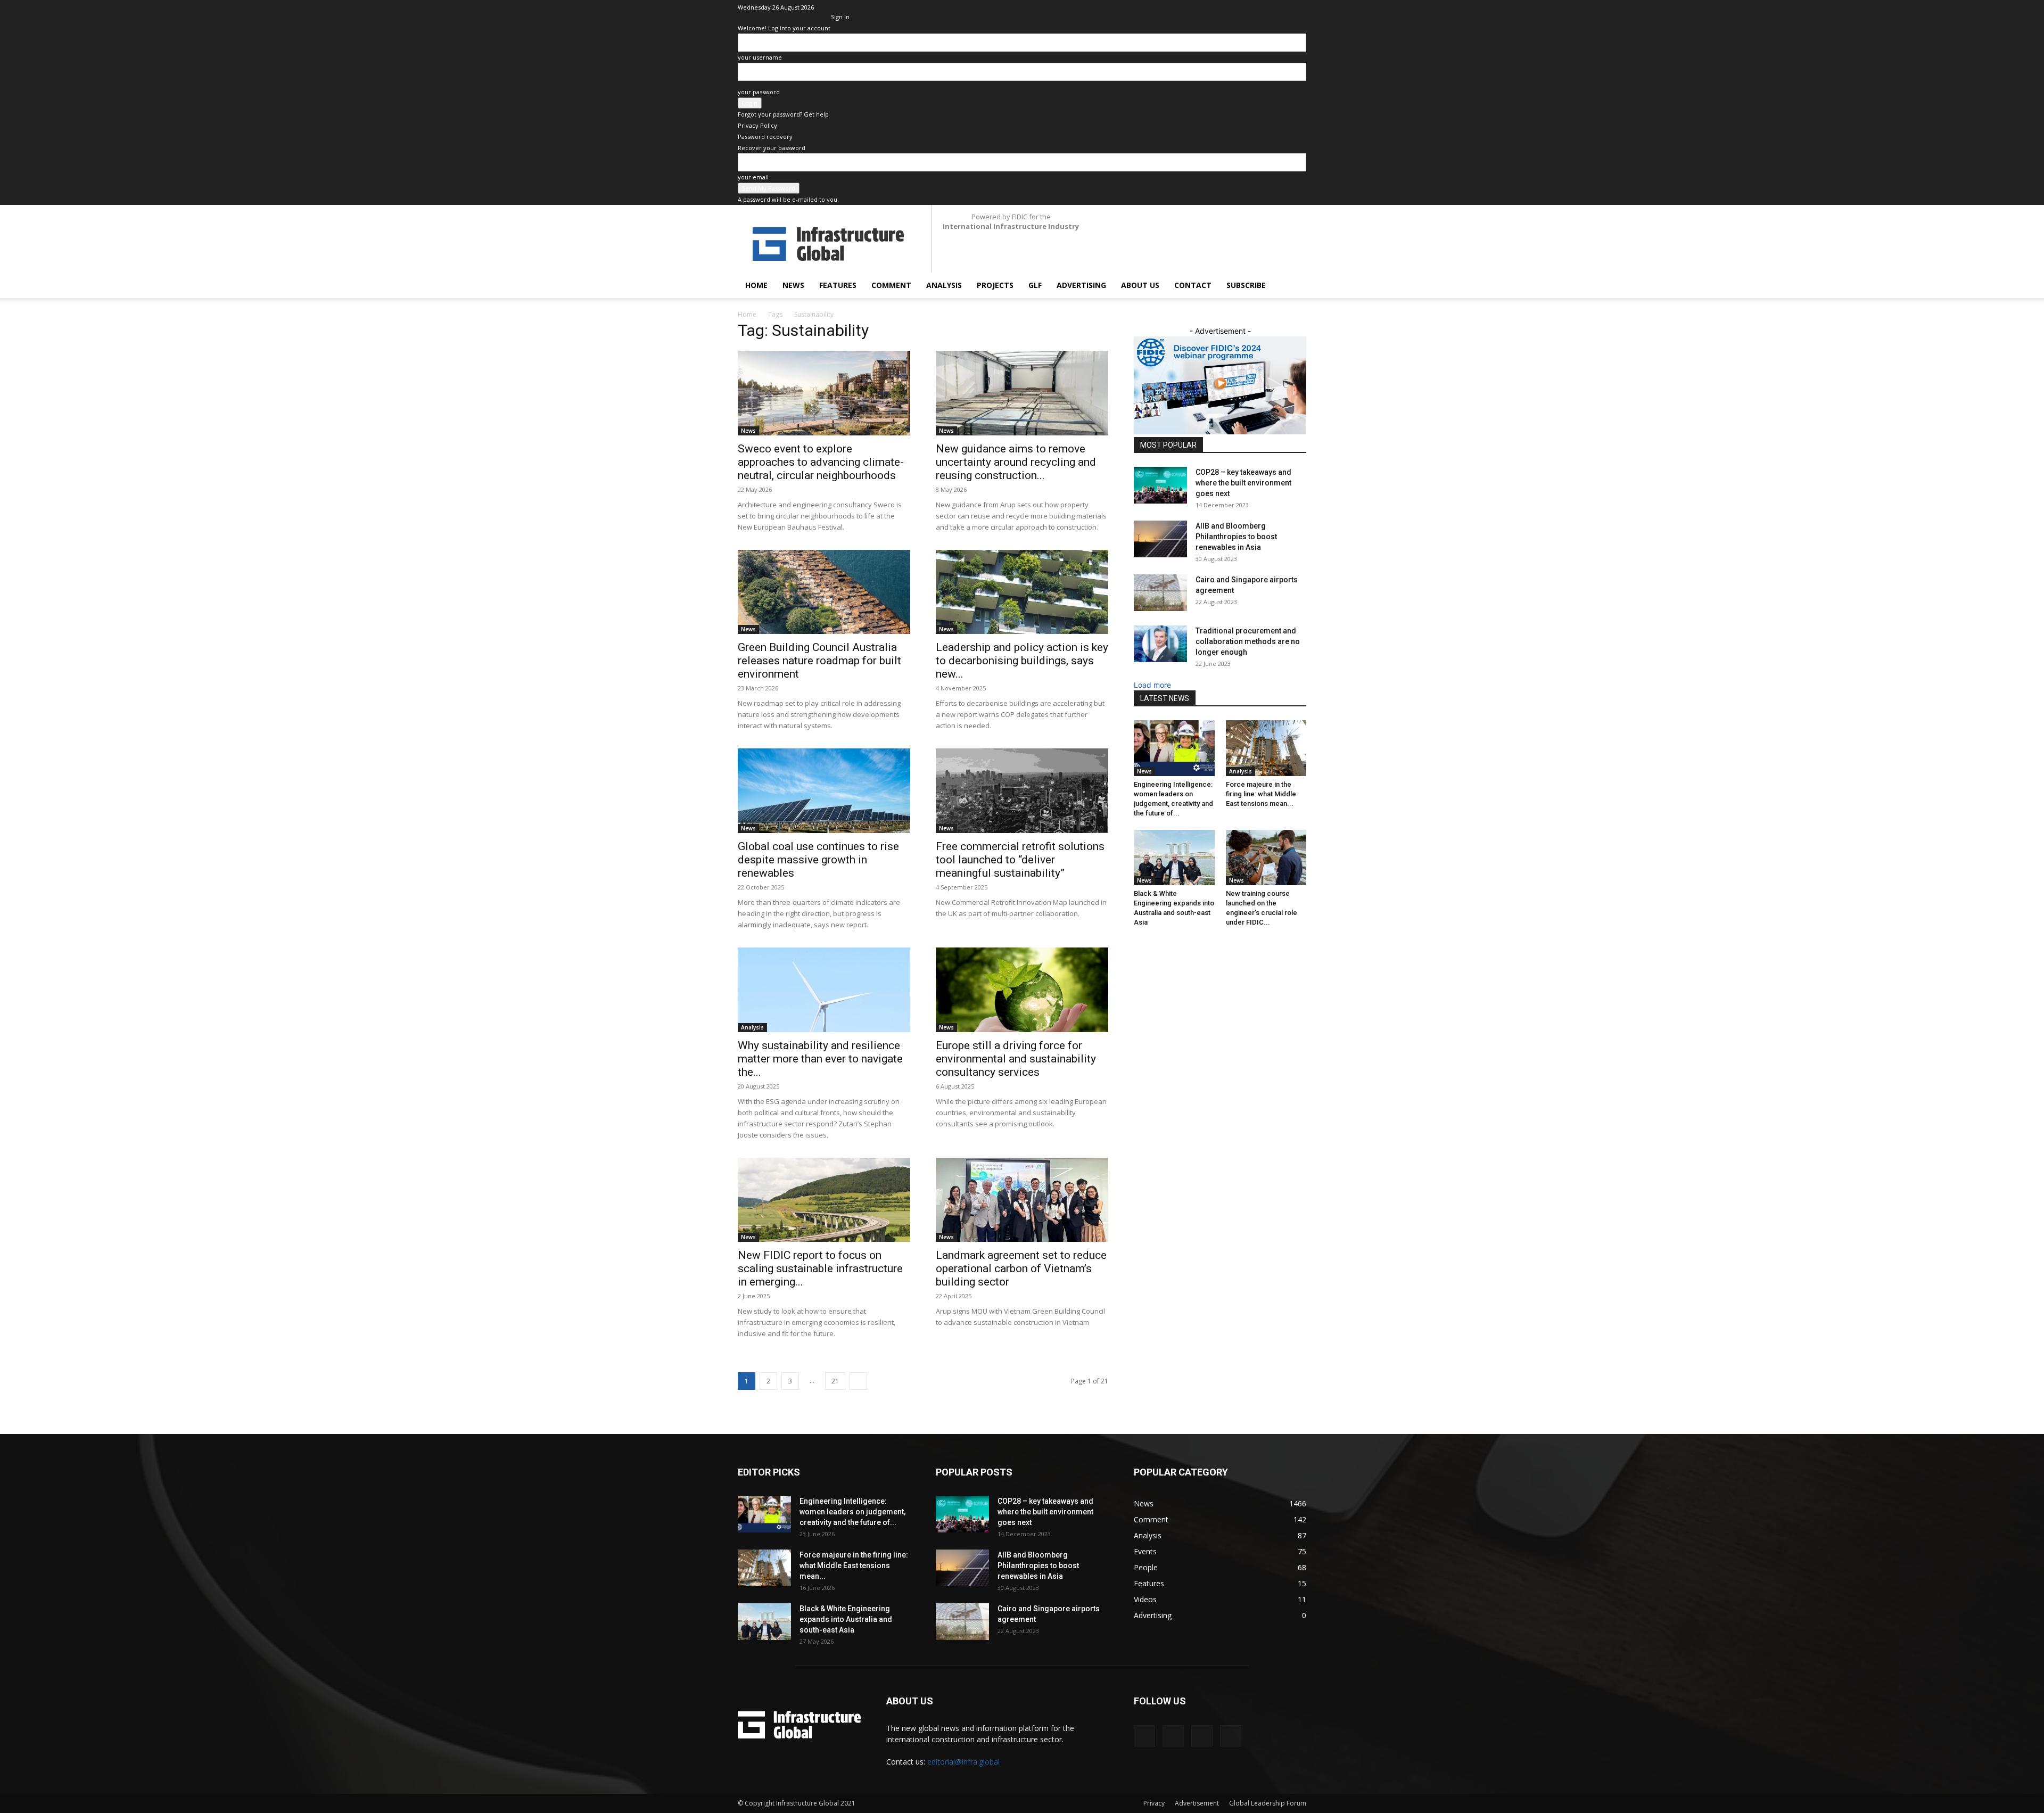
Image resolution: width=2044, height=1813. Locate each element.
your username (760, 57)
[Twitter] (1281, 7)
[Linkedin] (1246, 7)
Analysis (944, 285)
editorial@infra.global (963, 1762)
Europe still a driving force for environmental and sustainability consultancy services (1016, 1059)
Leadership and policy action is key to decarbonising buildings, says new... (1022, 661)
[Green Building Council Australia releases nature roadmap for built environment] (824, 592)
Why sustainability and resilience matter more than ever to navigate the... (820, 1059)
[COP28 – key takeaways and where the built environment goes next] (1160, 485)
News (793, 285)
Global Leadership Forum (1268, 1803)
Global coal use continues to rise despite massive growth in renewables (818, 860)
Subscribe (1246, 285)
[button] (1293, 286)
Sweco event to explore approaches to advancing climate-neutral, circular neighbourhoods (821, 462)
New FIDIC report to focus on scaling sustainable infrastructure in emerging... (820, 1268)
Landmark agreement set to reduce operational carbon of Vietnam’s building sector (1021, 1268)
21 (835, 1381)
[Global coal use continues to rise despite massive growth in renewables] (824, 791)
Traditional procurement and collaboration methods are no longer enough (1248, 641)
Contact (1193, 285)
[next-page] (858, 1381)
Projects (995, 285)
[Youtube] (1298, 7)
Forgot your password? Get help (783, 114)
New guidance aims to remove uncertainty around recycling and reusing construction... (1016, 462)
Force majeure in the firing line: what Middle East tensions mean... (1261, 794)
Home (756, 285)
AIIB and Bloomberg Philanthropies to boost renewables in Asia (1236, 537)
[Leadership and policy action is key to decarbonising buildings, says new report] (1022, 592)
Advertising (1081, 285)
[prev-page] (1137, 944)
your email (753, 177)
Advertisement (1197, 1803)
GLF (1035, 285)
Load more (1152, 685)
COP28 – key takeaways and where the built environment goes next (1243, 483)
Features (838, 285)
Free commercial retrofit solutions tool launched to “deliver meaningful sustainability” (1020, 860)
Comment (891, 285)
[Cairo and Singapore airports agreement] (1160, 593)
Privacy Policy (757, 125)
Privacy (1154, 1803)
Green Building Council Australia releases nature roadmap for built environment (819, 661)
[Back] (833, 6)
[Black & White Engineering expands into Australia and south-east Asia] (1174, 858)
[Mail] (1263, 7)
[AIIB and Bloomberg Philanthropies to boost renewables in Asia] (1160, 539)
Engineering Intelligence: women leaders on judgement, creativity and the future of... (852, 1512)
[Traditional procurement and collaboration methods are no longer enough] (1160, 644)
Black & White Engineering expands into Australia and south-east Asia (846, 1619)
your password (759, 92)
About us (1140, 285)
